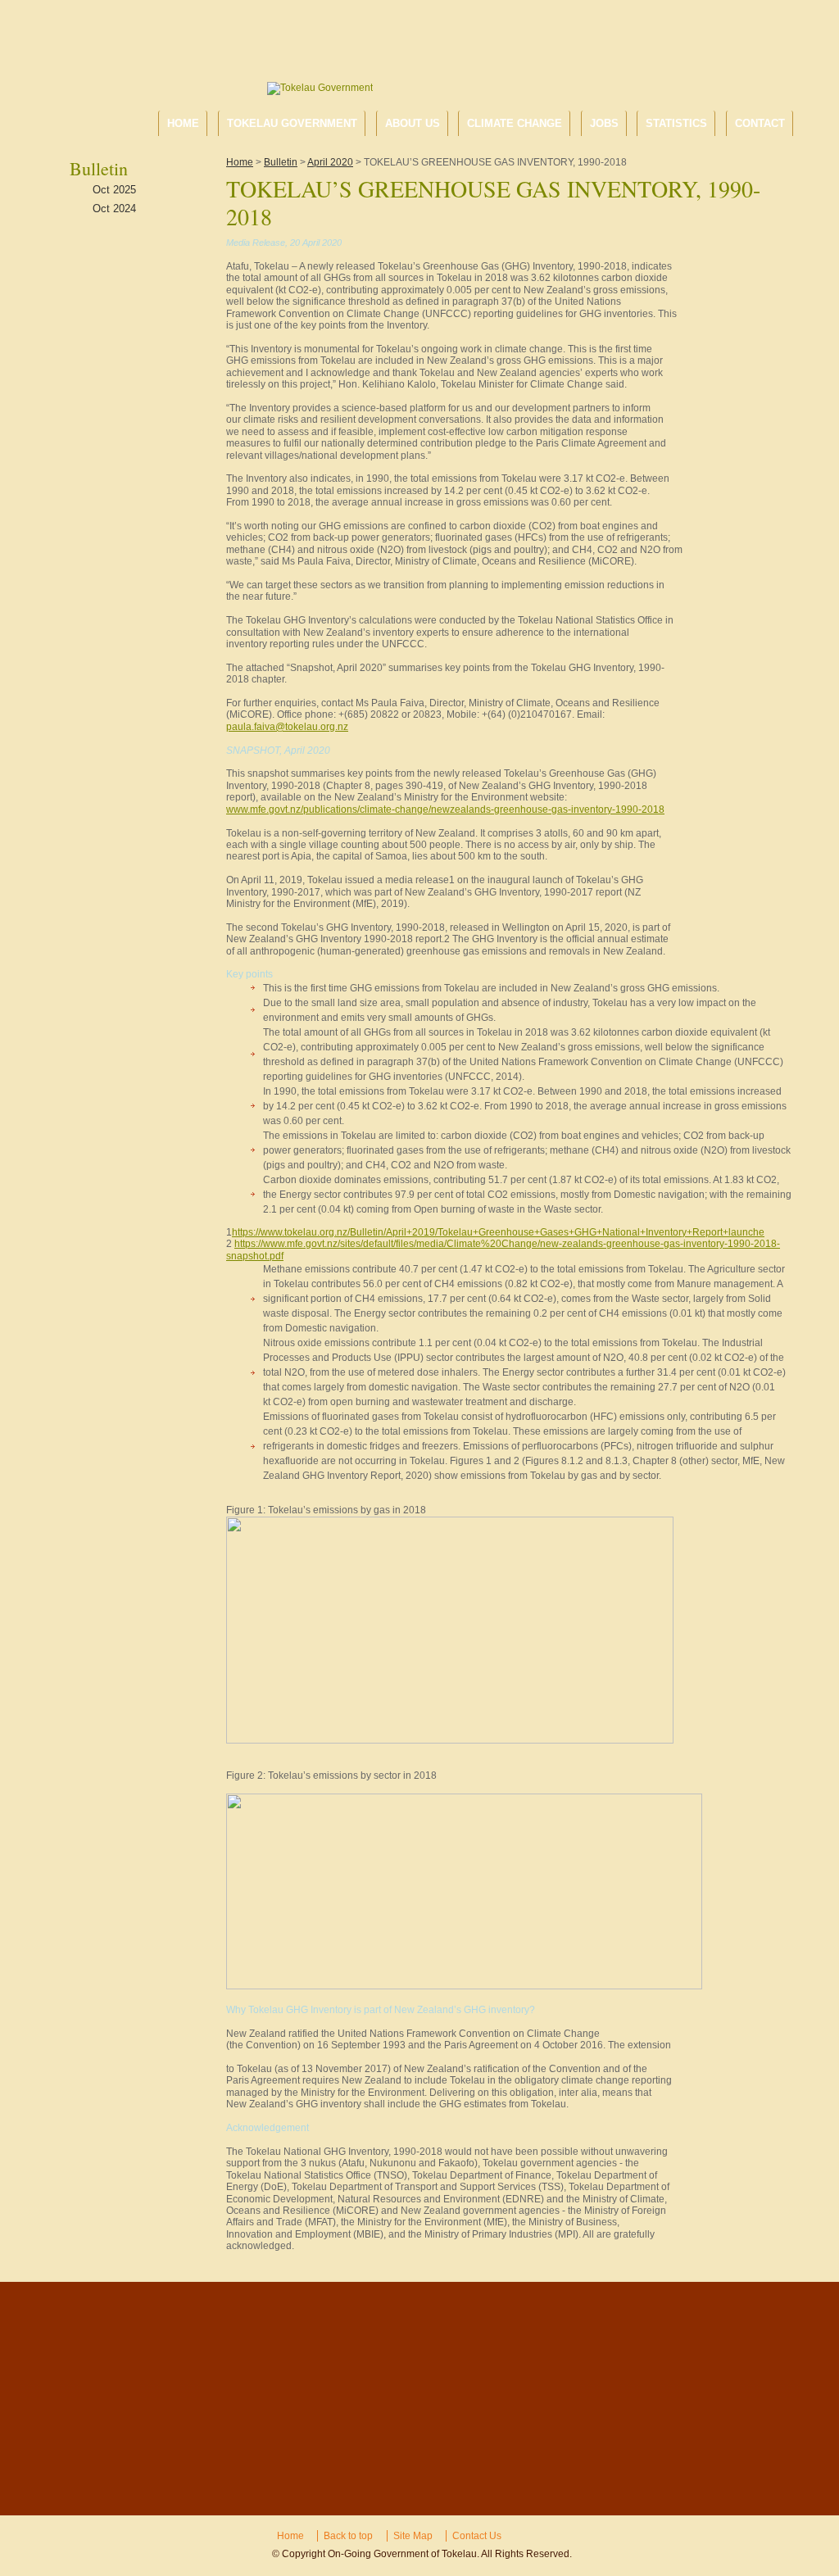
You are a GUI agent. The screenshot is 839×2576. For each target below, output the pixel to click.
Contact (760, 123)
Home (183, 123)
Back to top (348, 2536)
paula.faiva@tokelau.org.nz (287, 727)
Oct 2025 (114, 190)
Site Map (413, 2536)
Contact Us (477, 2536)
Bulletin (281, 162)
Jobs (604, 123)
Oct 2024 (114, 209)
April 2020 (330, 162)
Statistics (676, 123)
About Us (413, 123)
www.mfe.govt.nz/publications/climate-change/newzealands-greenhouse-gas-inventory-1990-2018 (445, 810)
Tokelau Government (292, 123)
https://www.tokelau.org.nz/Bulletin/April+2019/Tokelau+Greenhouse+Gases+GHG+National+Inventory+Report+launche (498, 1232)
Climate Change (515, 123)
